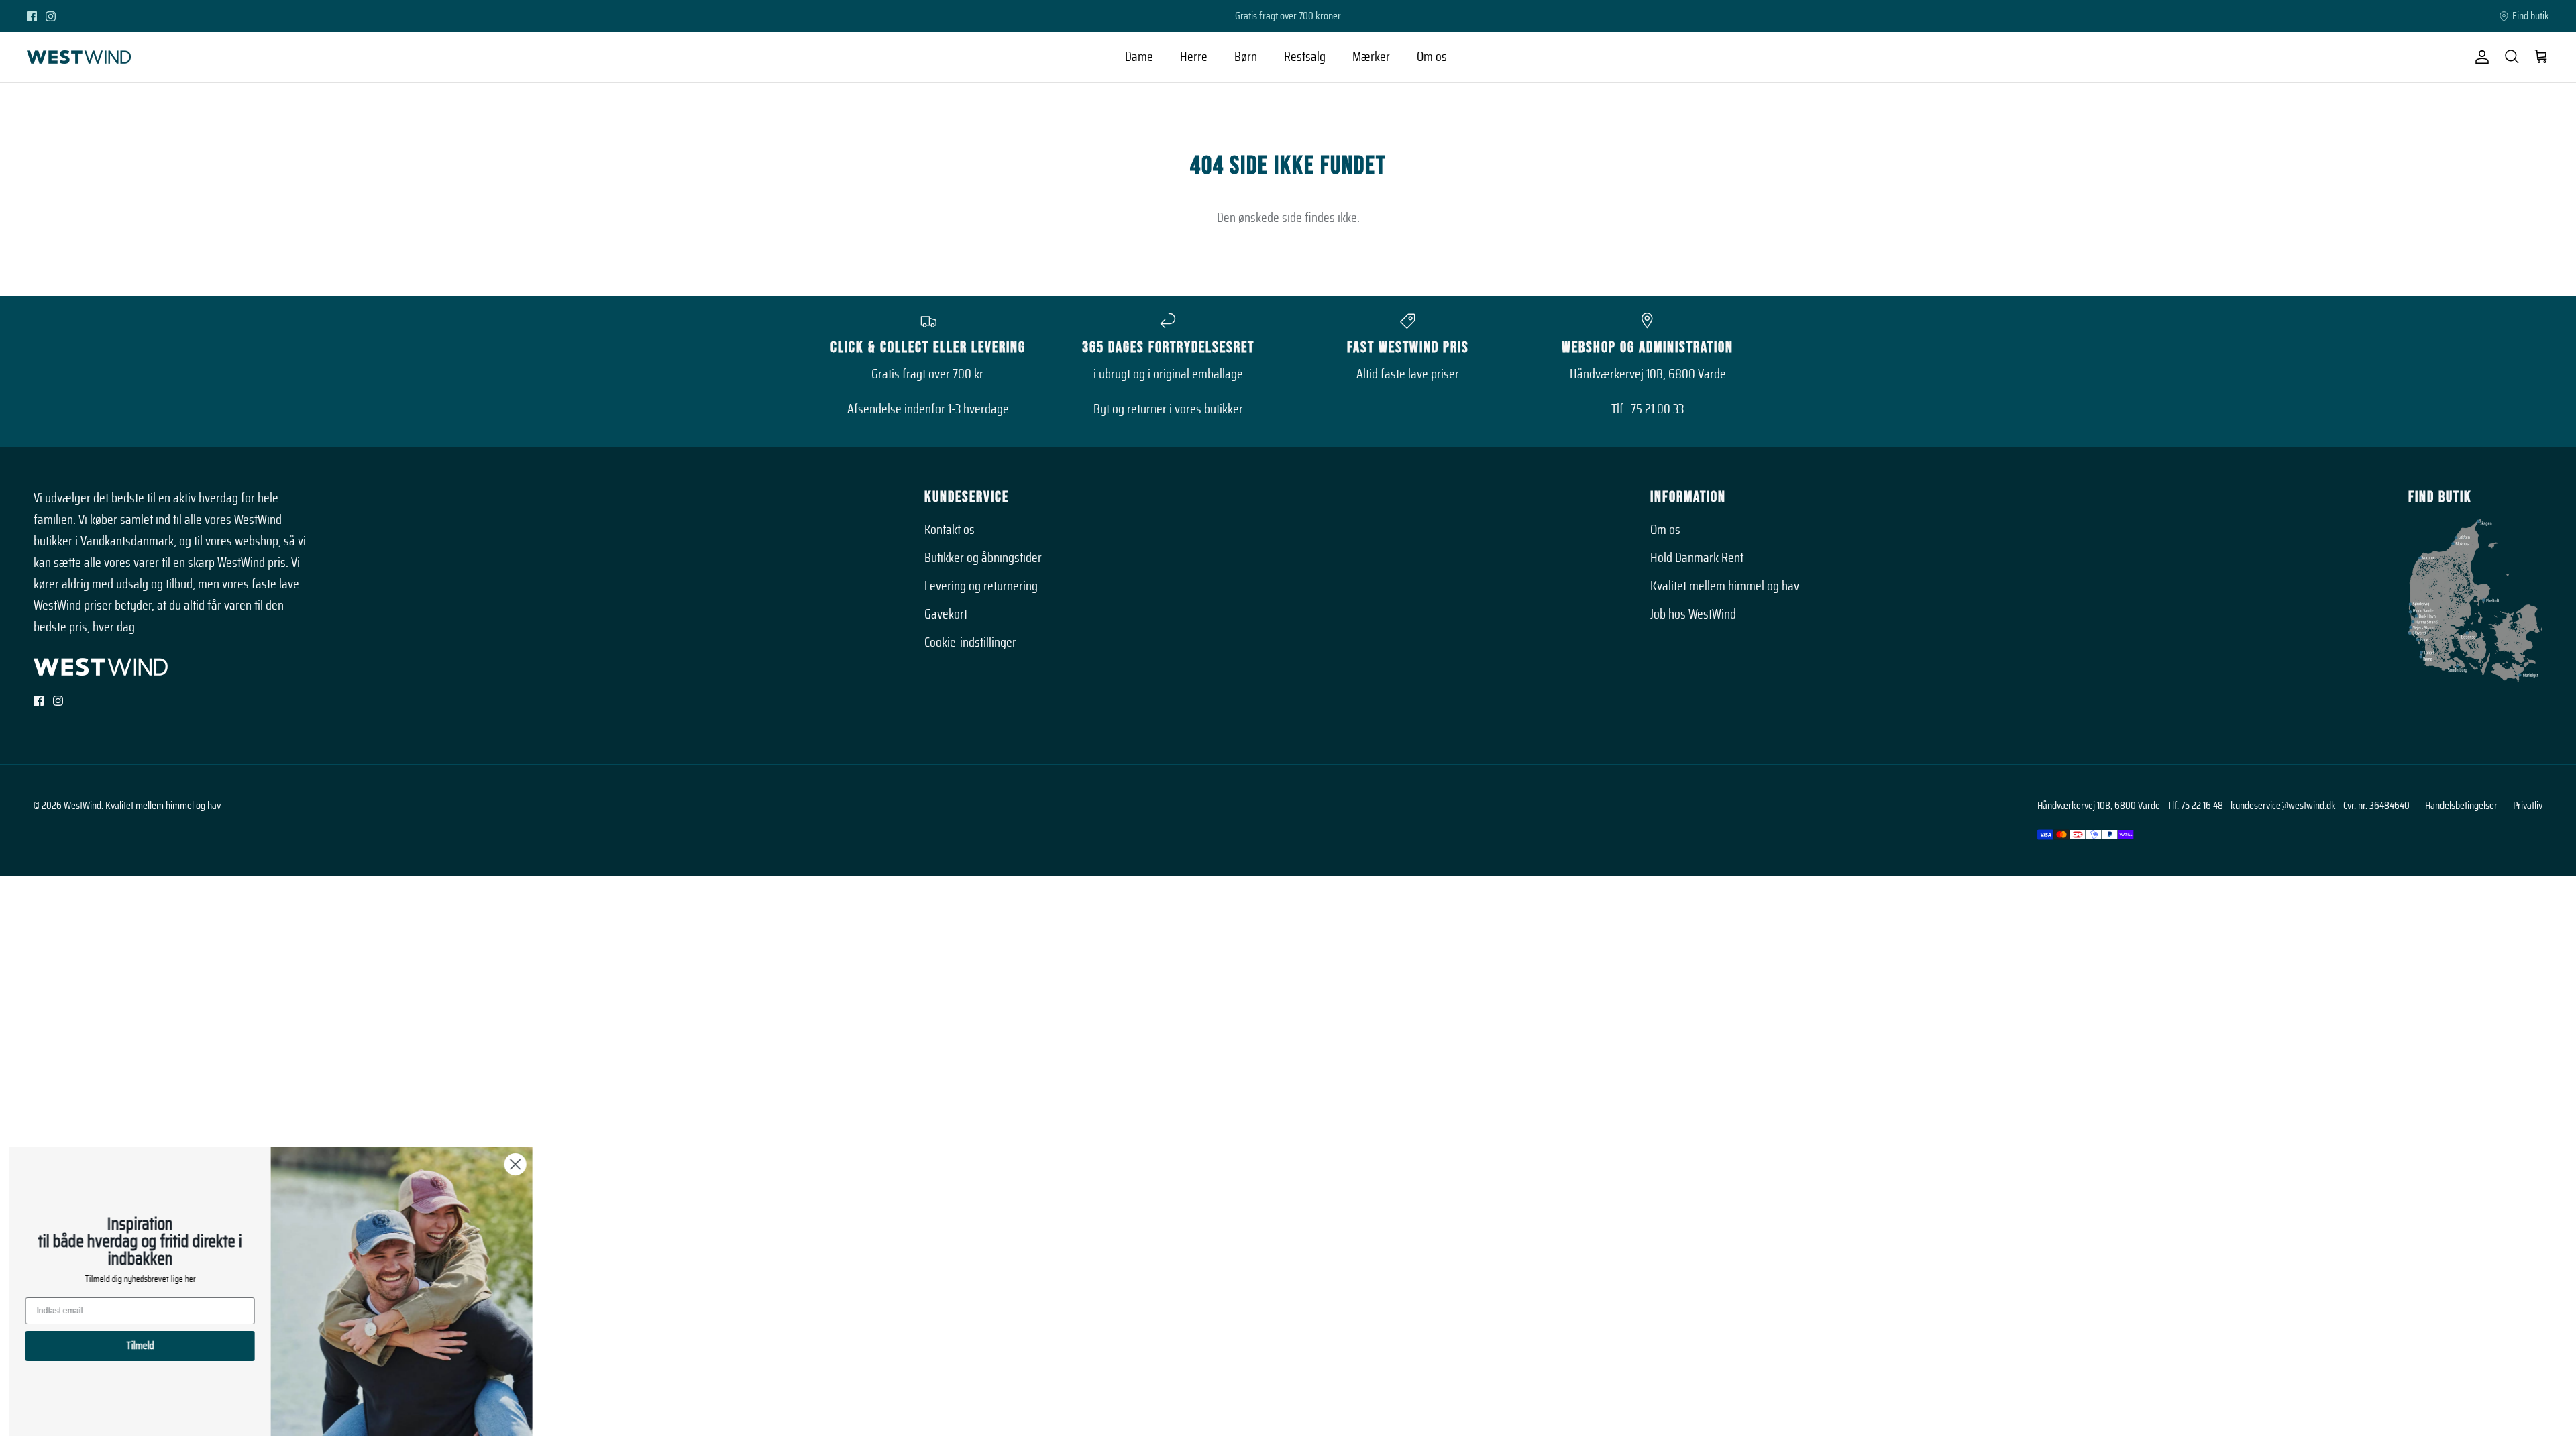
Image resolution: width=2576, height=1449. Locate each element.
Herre (1194, 57)
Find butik (2531, 16)
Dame (1139, 57)
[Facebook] (32, 16)
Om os (1432, 57)
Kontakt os (950, 530)
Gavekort (946, 614)
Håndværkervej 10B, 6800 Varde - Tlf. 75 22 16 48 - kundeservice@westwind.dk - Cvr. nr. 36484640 (2223, 806)
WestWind (83, 806)
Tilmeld (145, 1346)
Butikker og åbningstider (983, 558)
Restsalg (1305, 57)
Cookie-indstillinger (970, 643)
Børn (1246, 57)
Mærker (1371, 57)
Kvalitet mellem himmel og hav (1725, 586)
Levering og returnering (981, 586)
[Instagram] (51, 16)
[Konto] (2479, 57)
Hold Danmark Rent (1697, 558)
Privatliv (2528, 806)
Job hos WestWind (1693, 614)
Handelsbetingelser (2461, 806)
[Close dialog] (520, 1164)
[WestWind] (79, 57)
